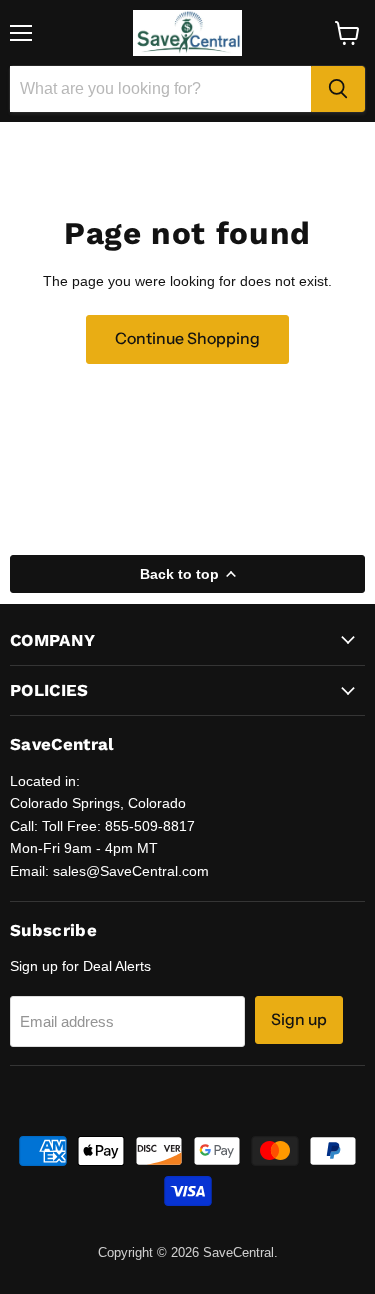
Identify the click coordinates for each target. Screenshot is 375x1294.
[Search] (338, 89)
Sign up (299, 1019)
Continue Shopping (187, 338)
